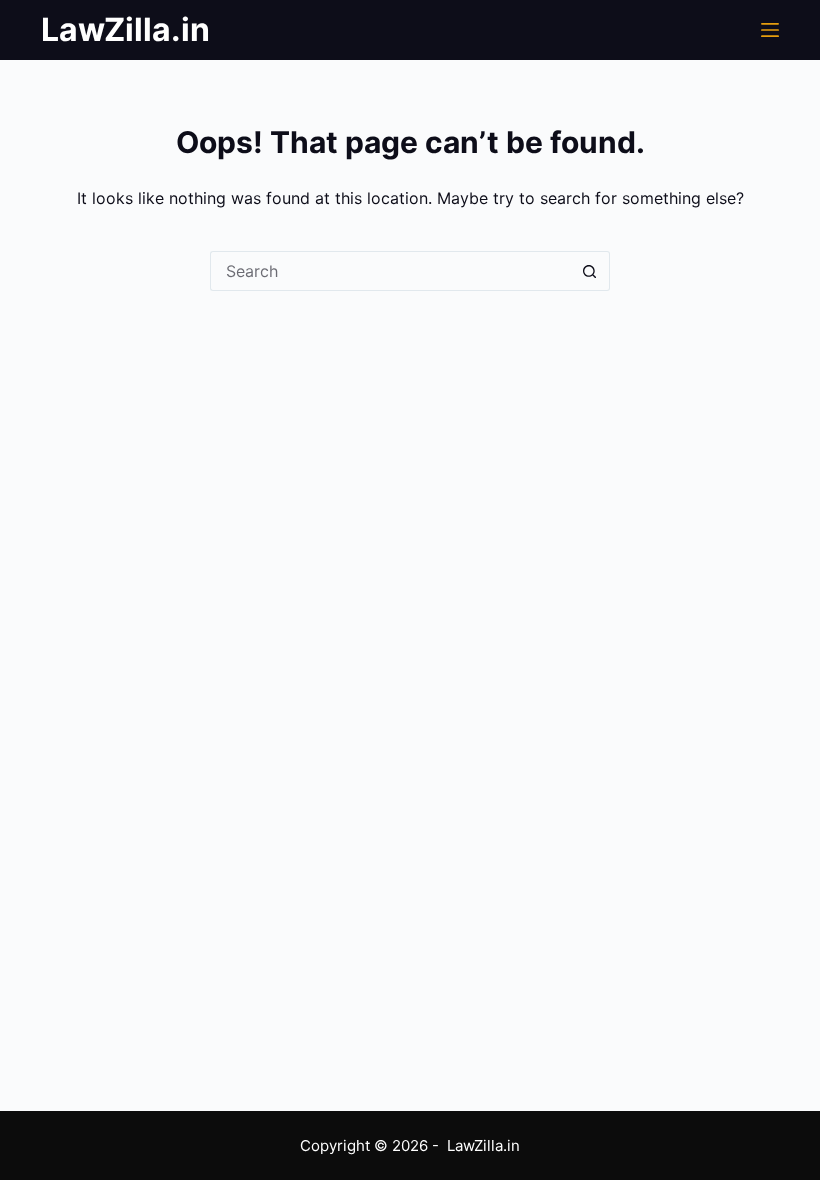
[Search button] (590, 271)
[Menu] (770, 30)
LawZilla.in (125, 29)
